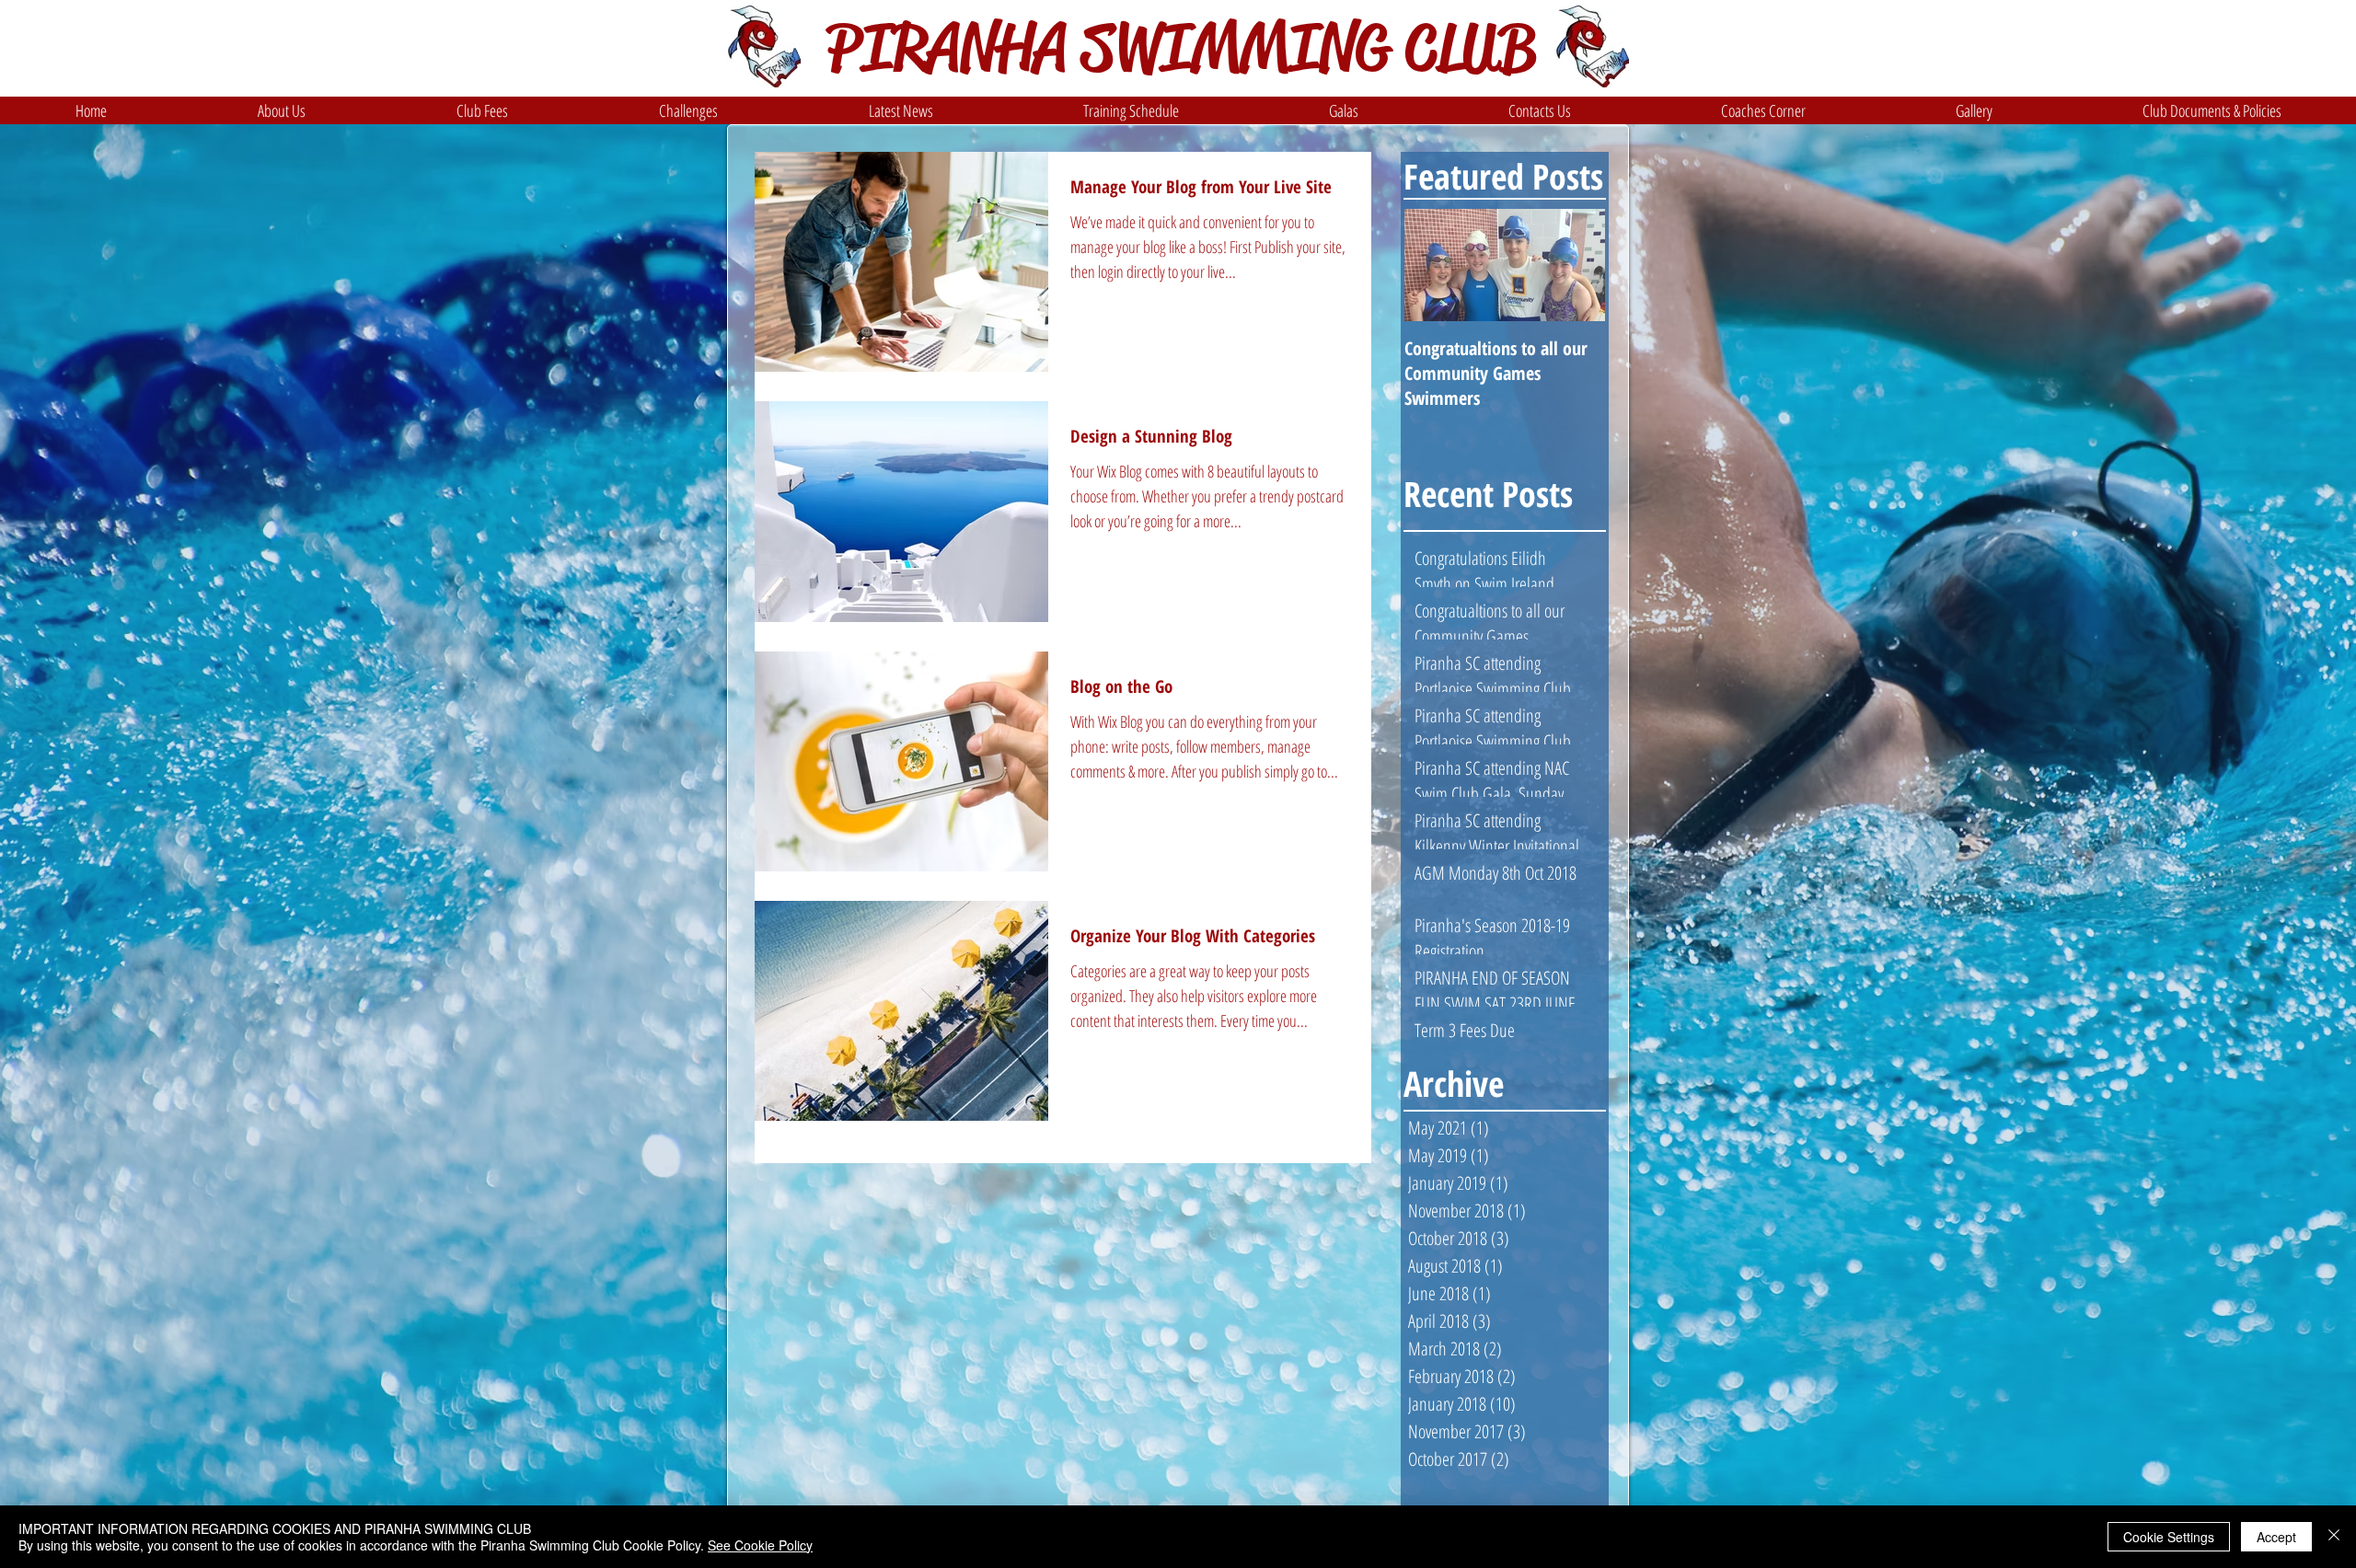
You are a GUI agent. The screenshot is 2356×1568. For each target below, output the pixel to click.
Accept (2276, 1537)
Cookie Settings (2169, 1537)
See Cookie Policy (760, 1545)
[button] (282, 110)
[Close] (2334, 1537)
